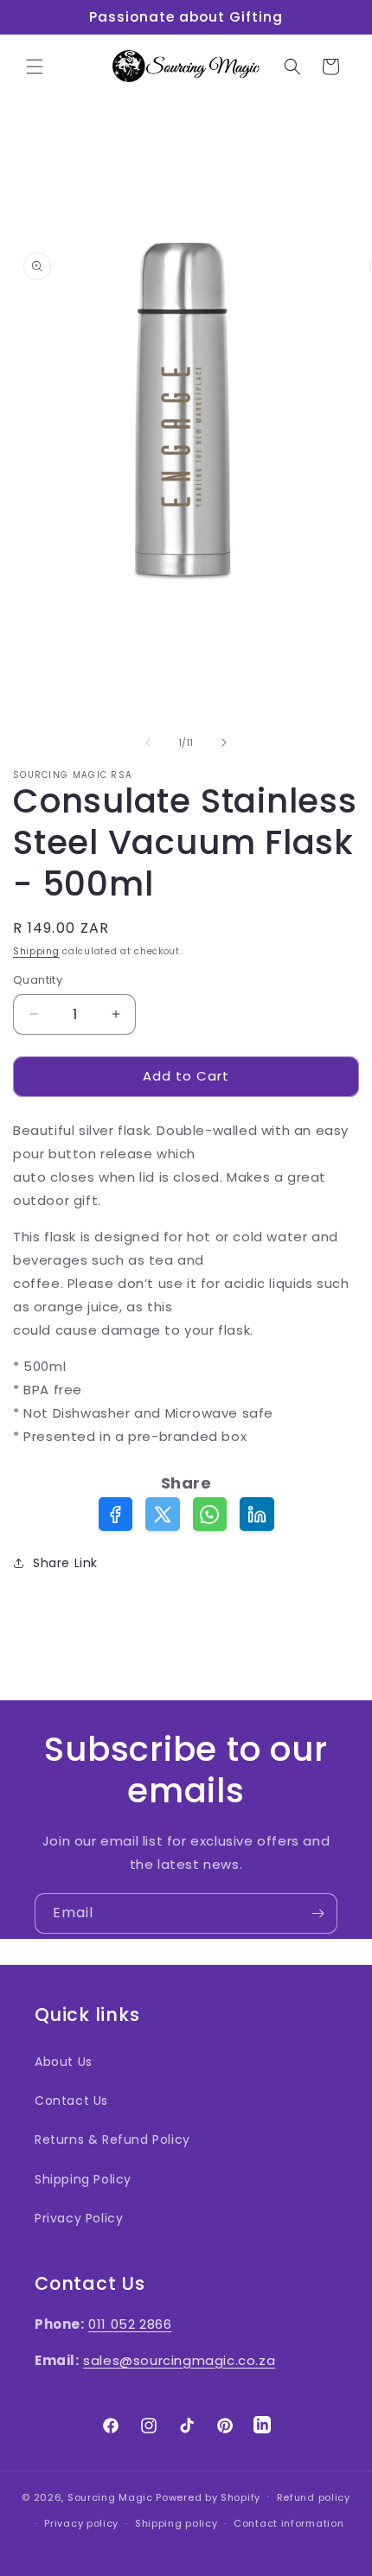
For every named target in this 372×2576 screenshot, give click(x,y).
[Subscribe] (317, 1913)
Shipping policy (176, 2523)
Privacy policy (81, 2523)
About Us (64, 2062)
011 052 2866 (130, 2324)
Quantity (38, 980)
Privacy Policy (79, 2218)
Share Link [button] (65, 1563)
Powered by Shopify (208, 2496)
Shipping (36, 951)
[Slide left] (148, 743)
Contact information (289, 2523)
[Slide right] (224, 743)
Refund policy (314, 2497)
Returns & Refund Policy (112, 2139)
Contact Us (71, 2101)
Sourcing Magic (110, 2496)
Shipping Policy (83, 2179)
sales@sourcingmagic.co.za (179, 2360)
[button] (35, 67)
